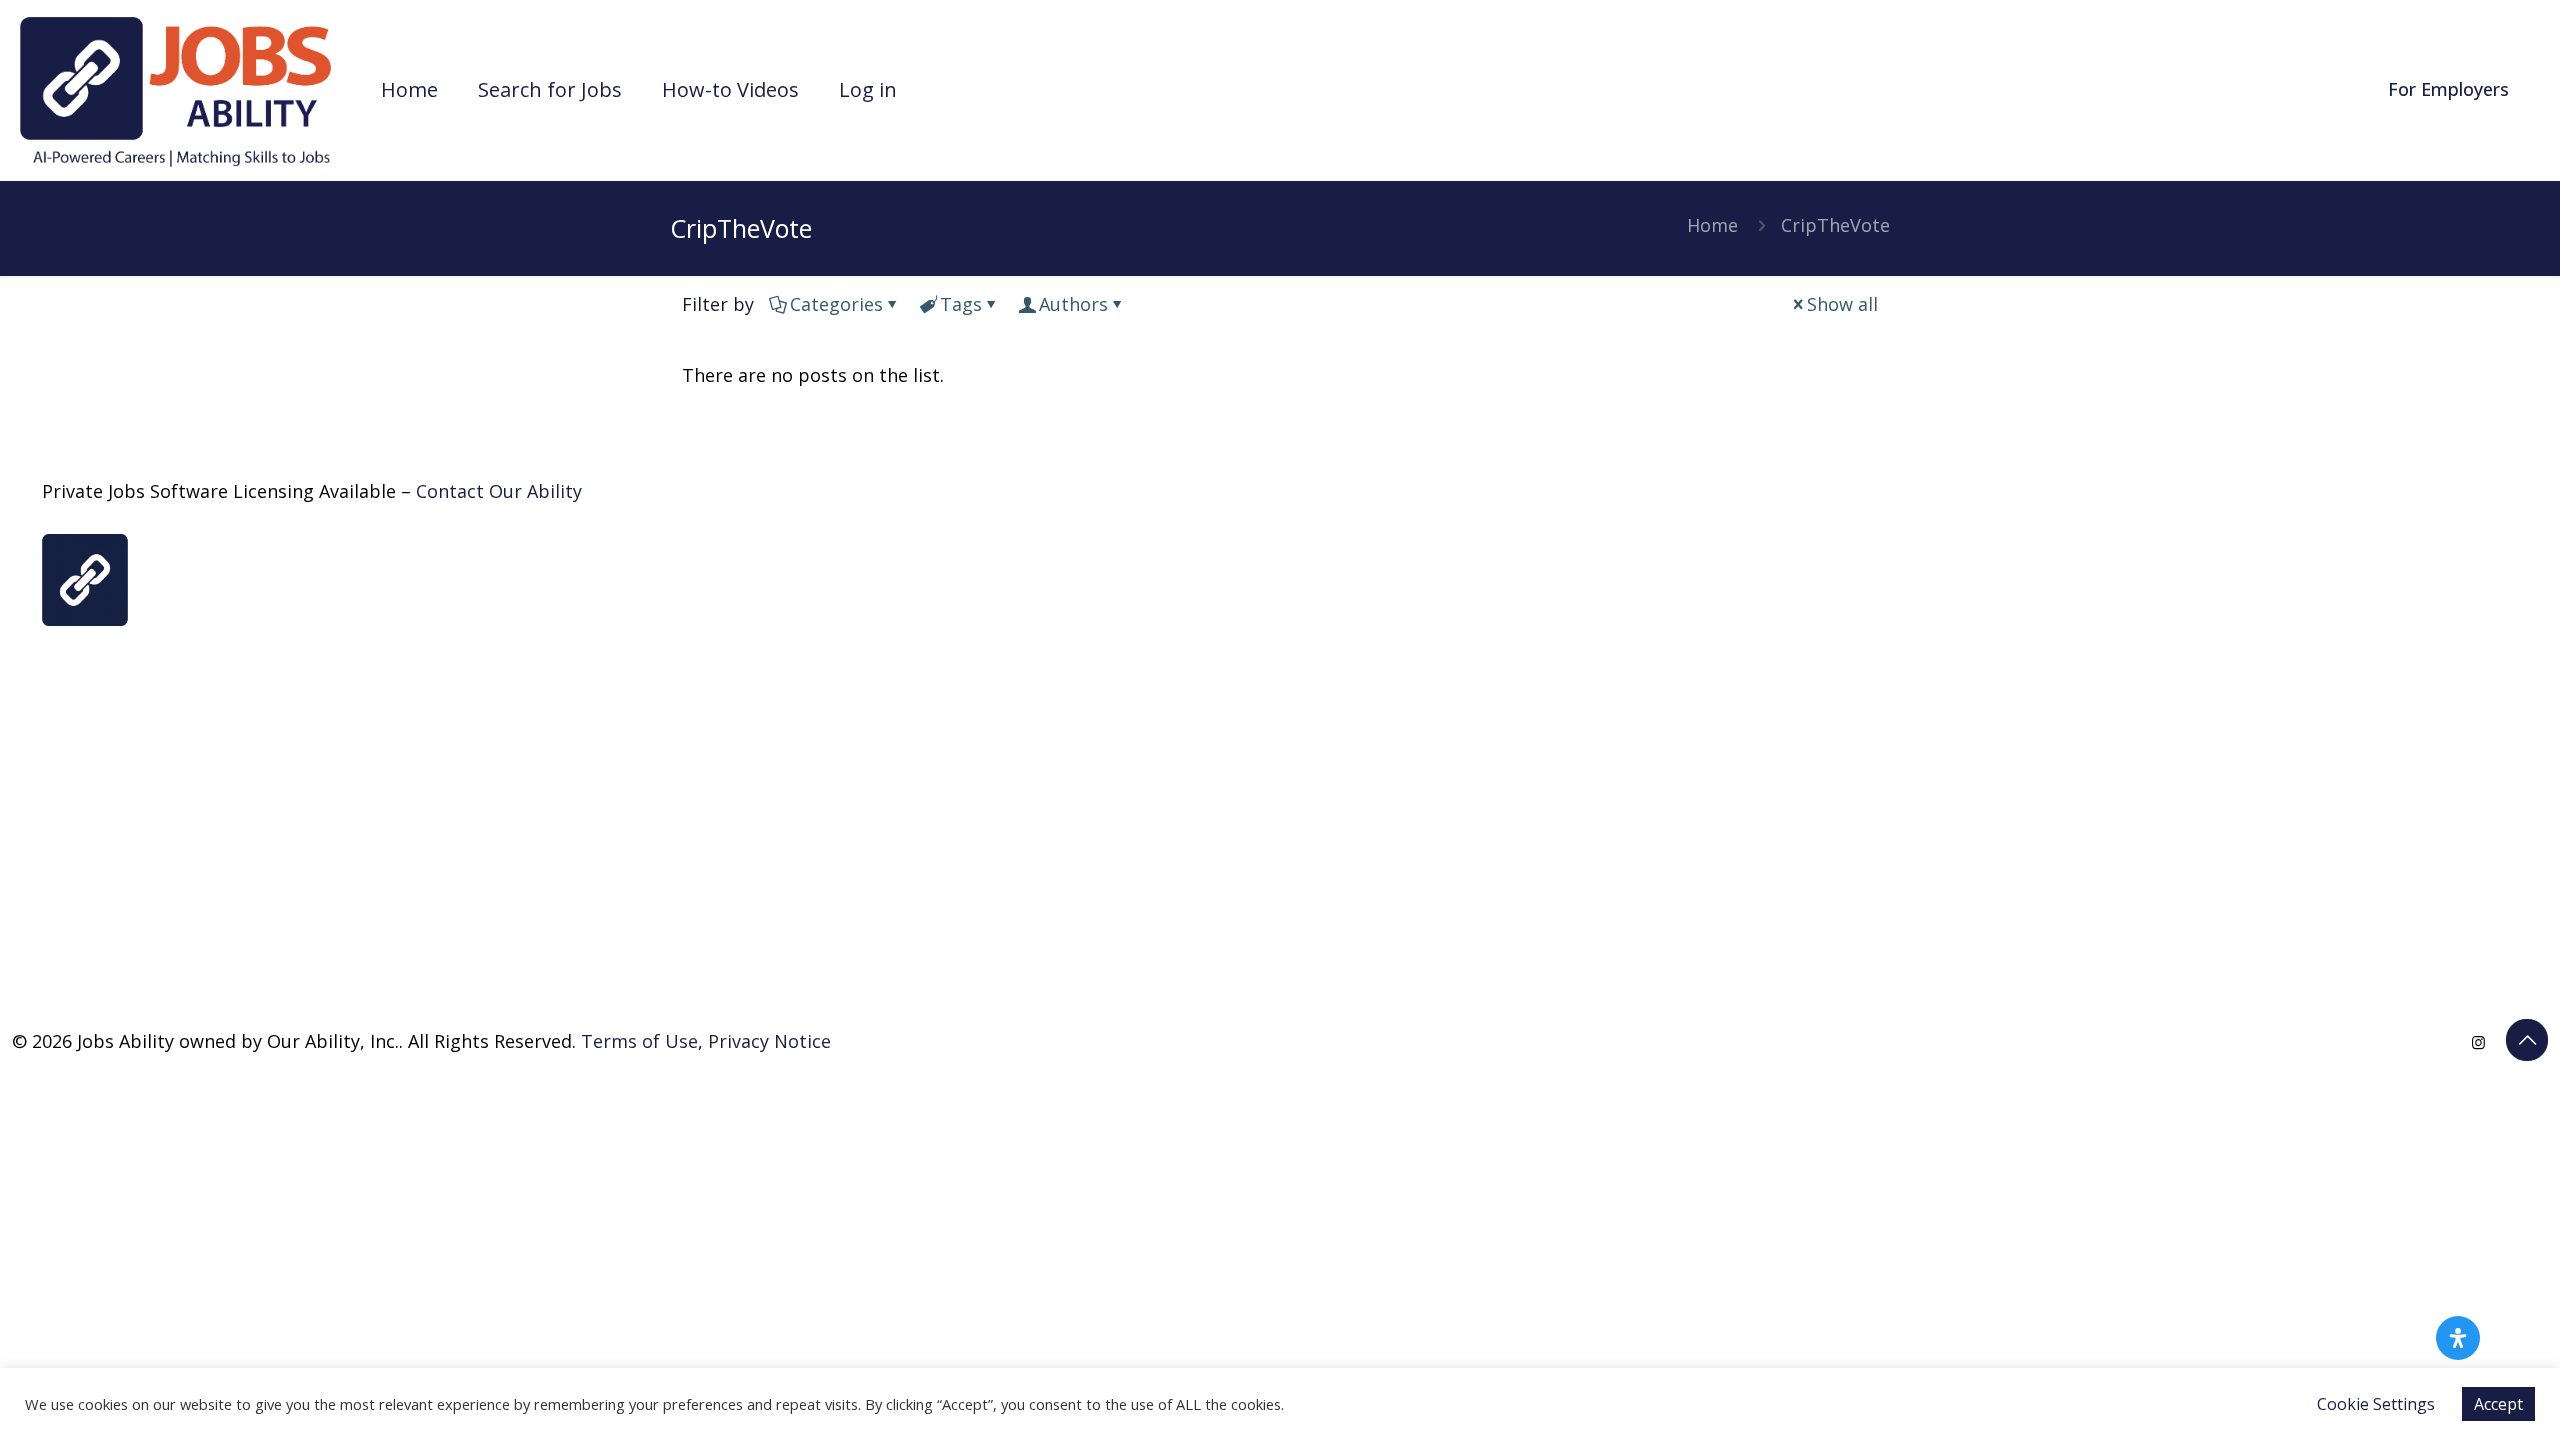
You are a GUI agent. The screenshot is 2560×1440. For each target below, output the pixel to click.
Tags (961, 304)
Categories (836, 304)
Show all (1842, 304)
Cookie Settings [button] (2376, 1404)
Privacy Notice (769, 1041)
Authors (1073, 304)
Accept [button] (2498, 1404)
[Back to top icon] (2527, 1040)
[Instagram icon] (2478, 1042)
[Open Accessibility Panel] (2458, 1338)
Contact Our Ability (499, 491)
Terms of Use (639, 1041)
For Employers (2448, 89)
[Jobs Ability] (175, 90)
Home (1712, 225)
